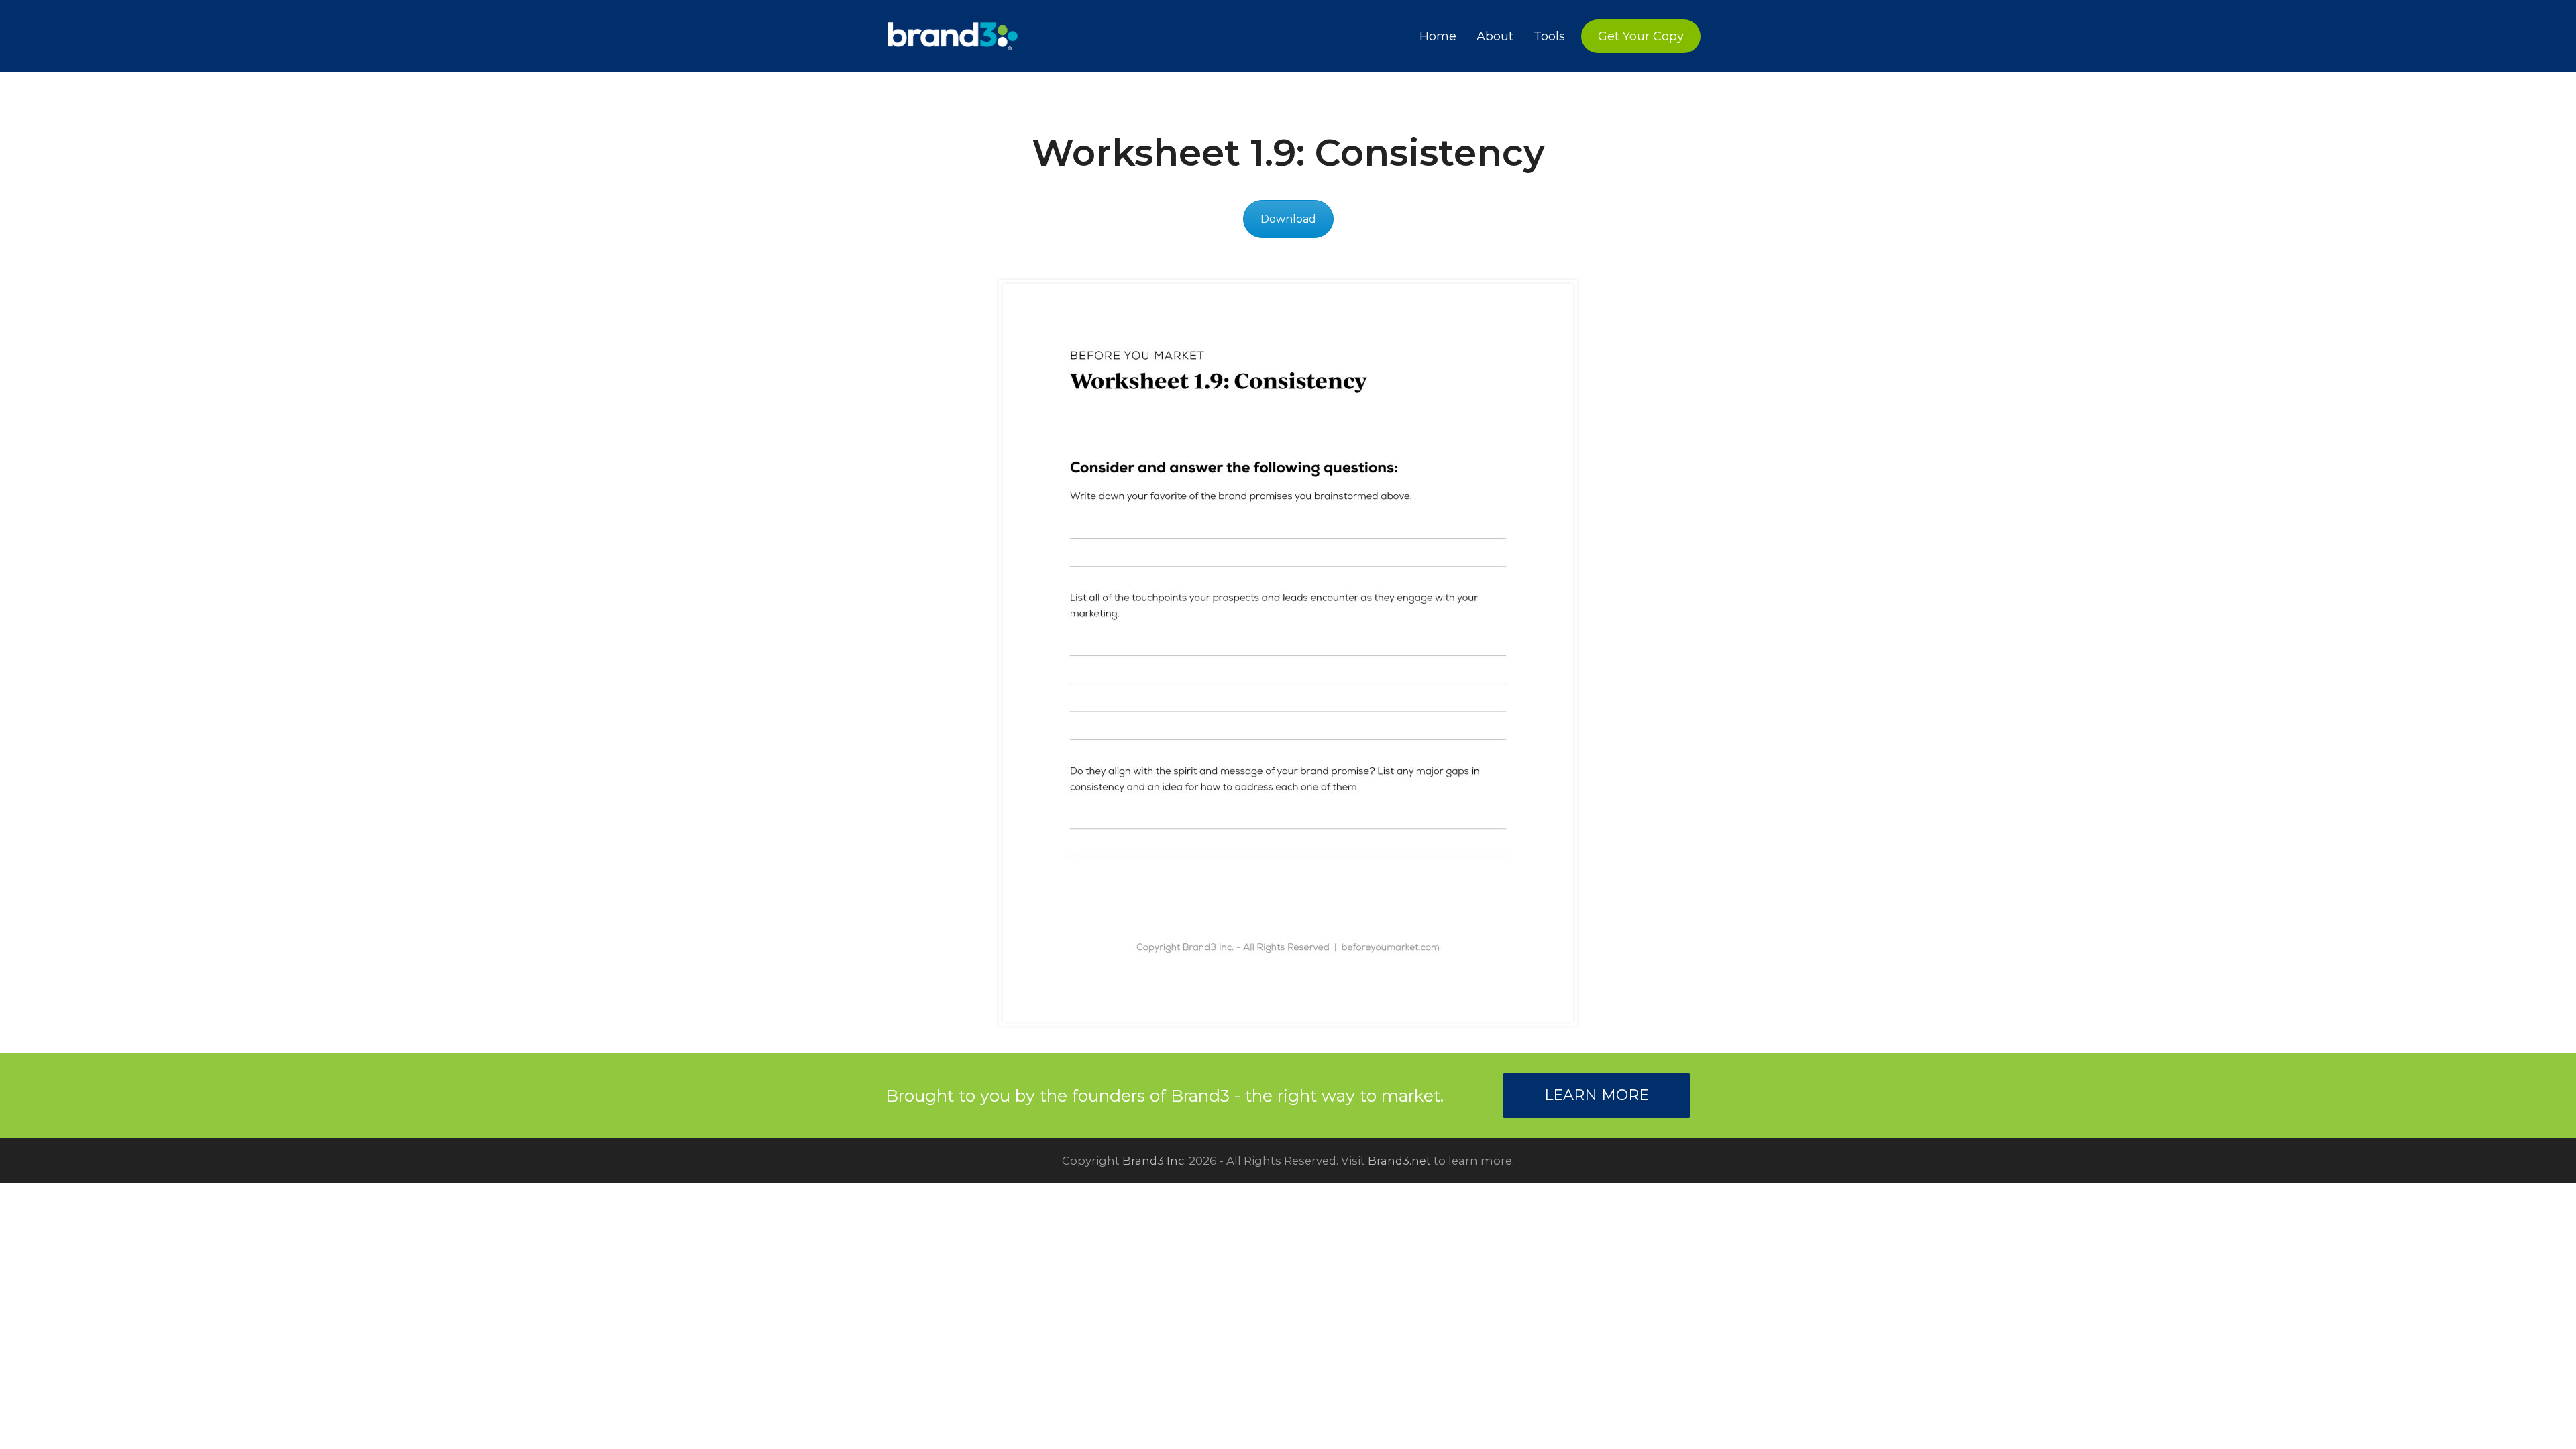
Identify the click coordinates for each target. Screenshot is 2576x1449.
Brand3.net (1399, 1161)
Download (1288, 219)
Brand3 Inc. (1154, 1161)
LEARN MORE (1597, 1095)
